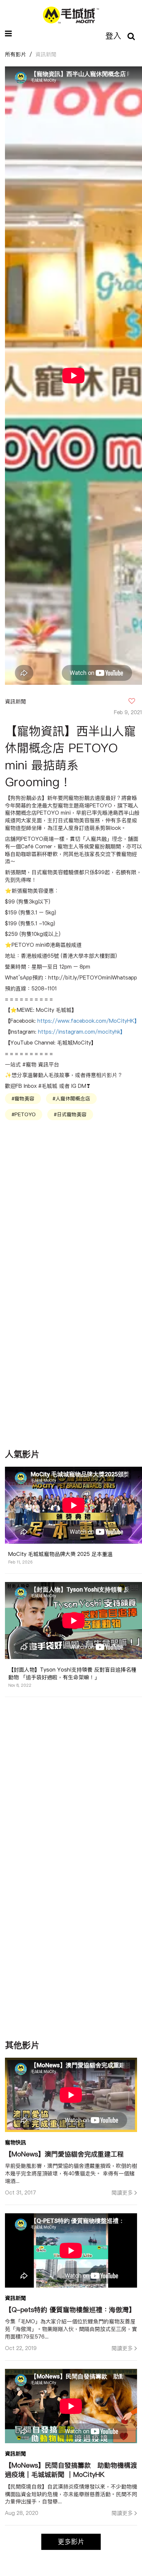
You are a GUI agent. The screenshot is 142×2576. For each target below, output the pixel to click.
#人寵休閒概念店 (71, 1099)
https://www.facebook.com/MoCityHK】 (89, 1021)
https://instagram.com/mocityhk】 (82, 1032)
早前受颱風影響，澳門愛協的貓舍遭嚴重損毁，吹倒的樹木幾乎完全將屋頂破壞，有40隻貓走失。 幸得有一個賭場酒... (71, 2173)
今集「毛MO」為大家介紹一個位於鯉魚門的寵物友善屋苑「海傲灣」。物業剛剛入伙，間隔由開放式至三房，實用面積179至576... (71, 2329)
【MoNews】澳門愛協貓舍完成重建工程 (64, 2154)
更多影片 (71, 2541)
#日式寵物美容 (70, 1114)
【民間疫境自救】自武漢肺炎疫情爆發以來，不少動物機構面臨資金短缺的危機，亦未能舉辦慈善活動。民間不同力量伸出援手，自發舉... (71, 2494)
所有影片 (16, 54)
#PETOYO (24, 1114)
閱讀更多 (122, 2192)
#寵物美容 (23, 1099)
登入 (113, 36)
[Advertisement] (74, 1182)
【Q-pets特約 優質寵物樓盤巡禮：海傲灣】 (70, 2310)
